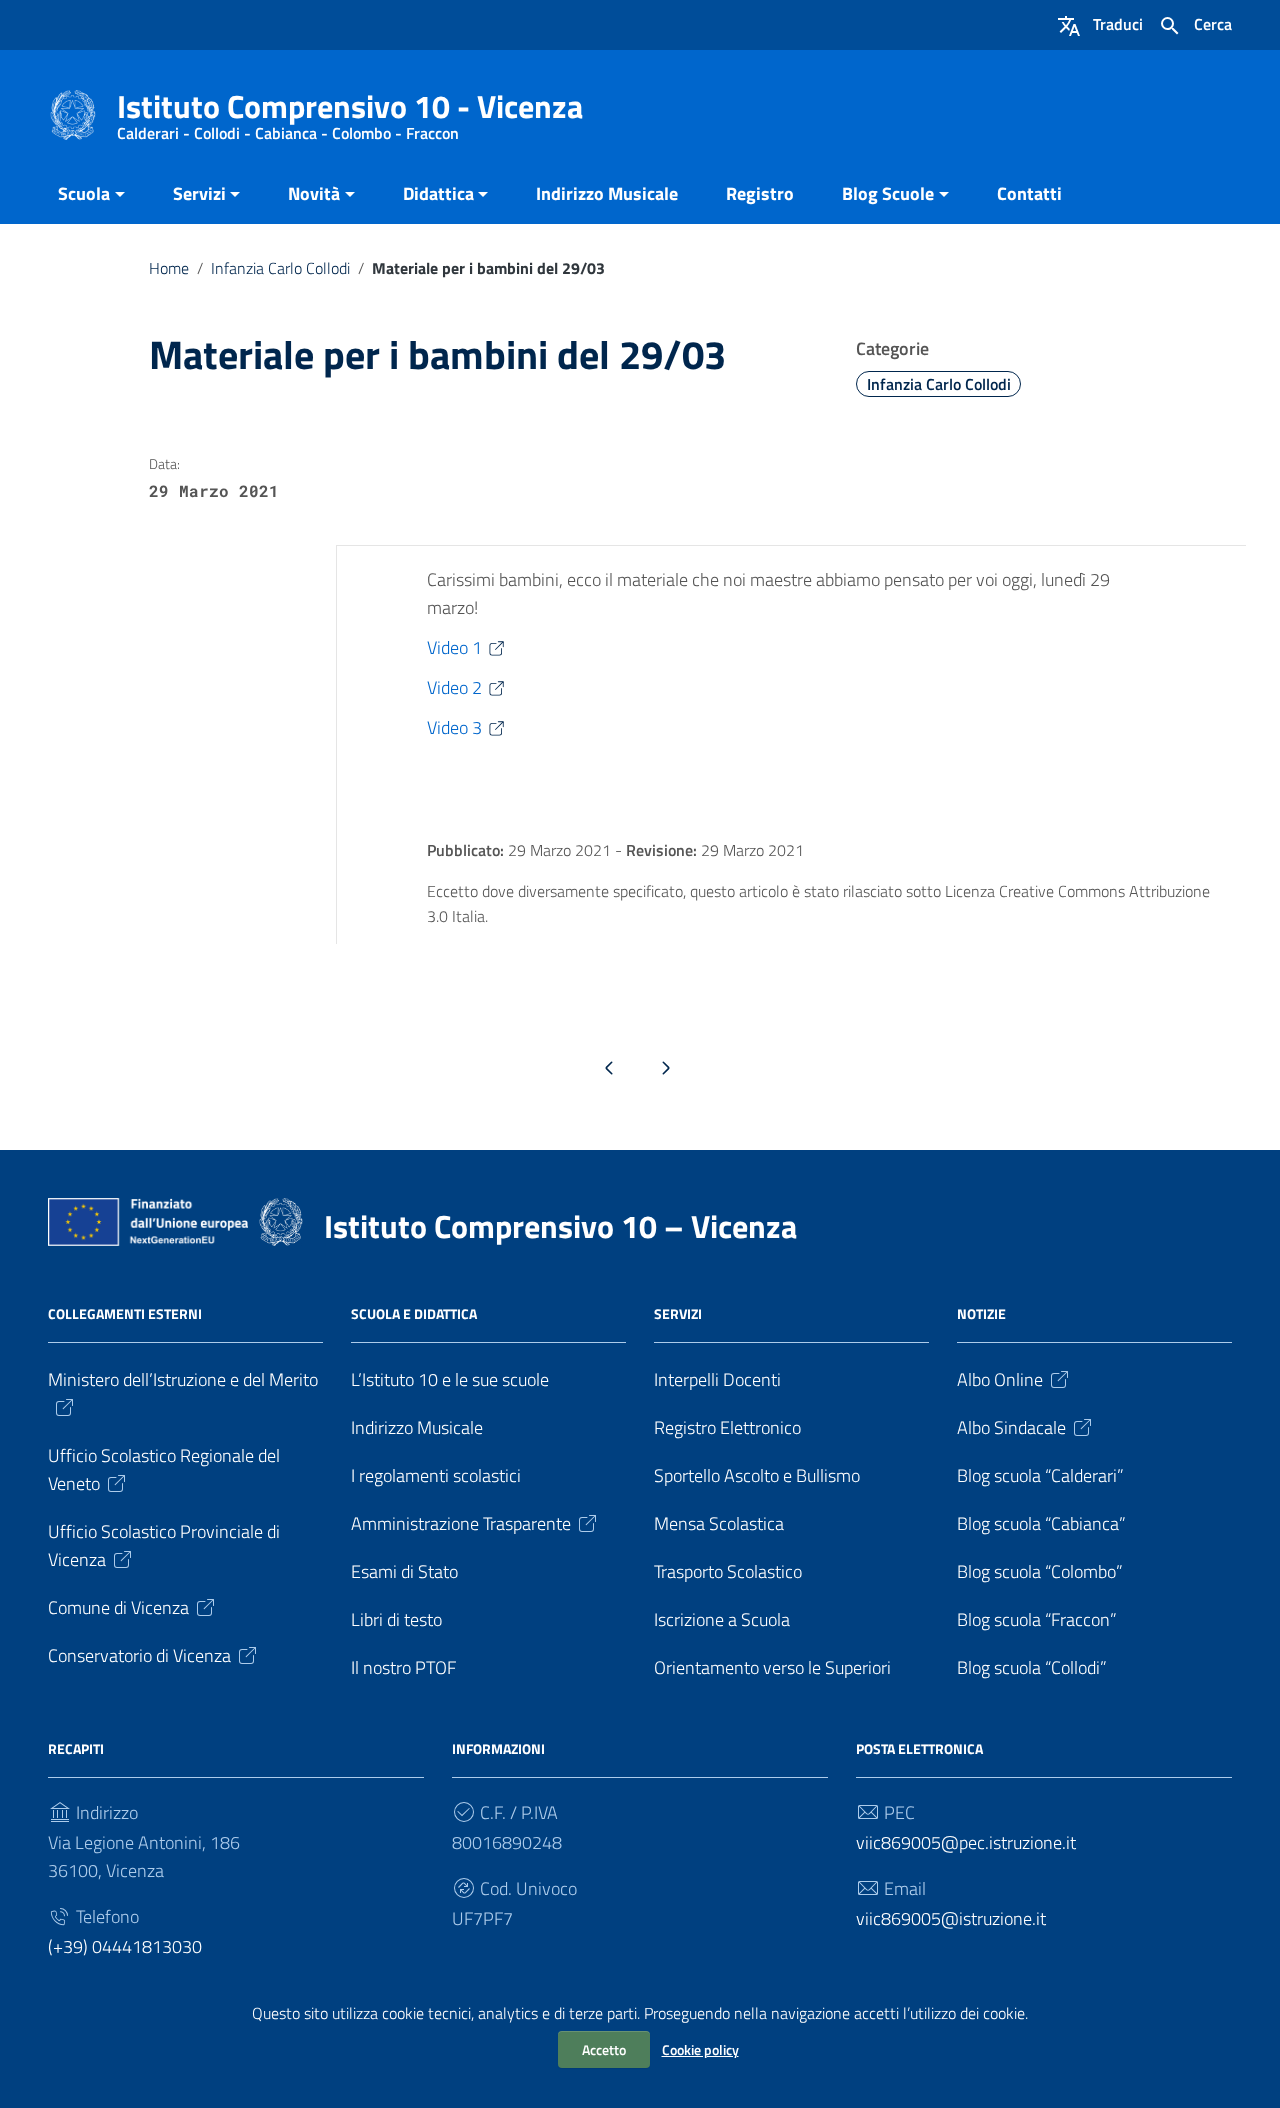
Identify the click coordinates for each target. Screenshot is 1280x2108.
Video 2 (454, 687)
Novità (314, 193)
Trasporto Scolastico (728, 1571)
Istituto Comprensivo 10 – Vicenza (560, 1226)
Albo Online (1000, 1379)
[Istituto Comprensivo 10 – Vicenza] (73, 113)
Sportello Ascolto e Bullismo (757, 1475)
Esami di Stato (404, 1571)
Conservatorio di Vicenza (139, 1655)
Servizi (199, 193)
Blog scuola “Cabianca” (1041, 1523)
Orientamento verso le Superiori (772, 1667)
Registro (760, 193)
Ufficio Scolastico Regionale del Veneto (164, 1469)
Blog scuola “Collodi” (1032, 1667)
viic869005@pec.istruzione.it (966, 1842)
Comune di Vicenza (118, 1607)
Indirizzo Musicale (607, 193)
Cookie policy (700, 2049)
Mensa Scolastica (719, 1523)
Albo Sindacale (1011, 1427)
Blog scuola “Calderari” (1040, 1475)
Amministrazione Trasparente (461, 1523)
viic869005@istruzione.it (951, 1918)
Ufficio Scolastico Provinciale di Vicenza (164, 1545)
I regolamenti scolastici (436, 1475)
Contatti (1029, 193)
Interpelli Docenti (717, 1379)
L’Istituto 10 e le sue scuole (450, 1379)
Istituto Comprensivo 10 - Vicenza (350, 110)
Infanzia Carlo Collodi (280, 268)
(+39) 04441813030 (125, 1946)
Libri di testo (396, 1619)
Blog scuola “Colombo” (1040, 1571)
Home (169, 268)
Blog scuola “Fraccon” (1037, 1619)
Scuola (84, 193)
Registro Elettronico (727, 1427)
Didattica (438, 193)
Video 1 (454, 647)
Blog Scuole (888, 193)
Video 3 (454, 727)
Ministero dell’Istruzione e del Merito (183, 1379)
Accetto (604, 2049)
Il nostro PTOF (403, 1667)
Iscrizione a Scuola (722, 1619)
